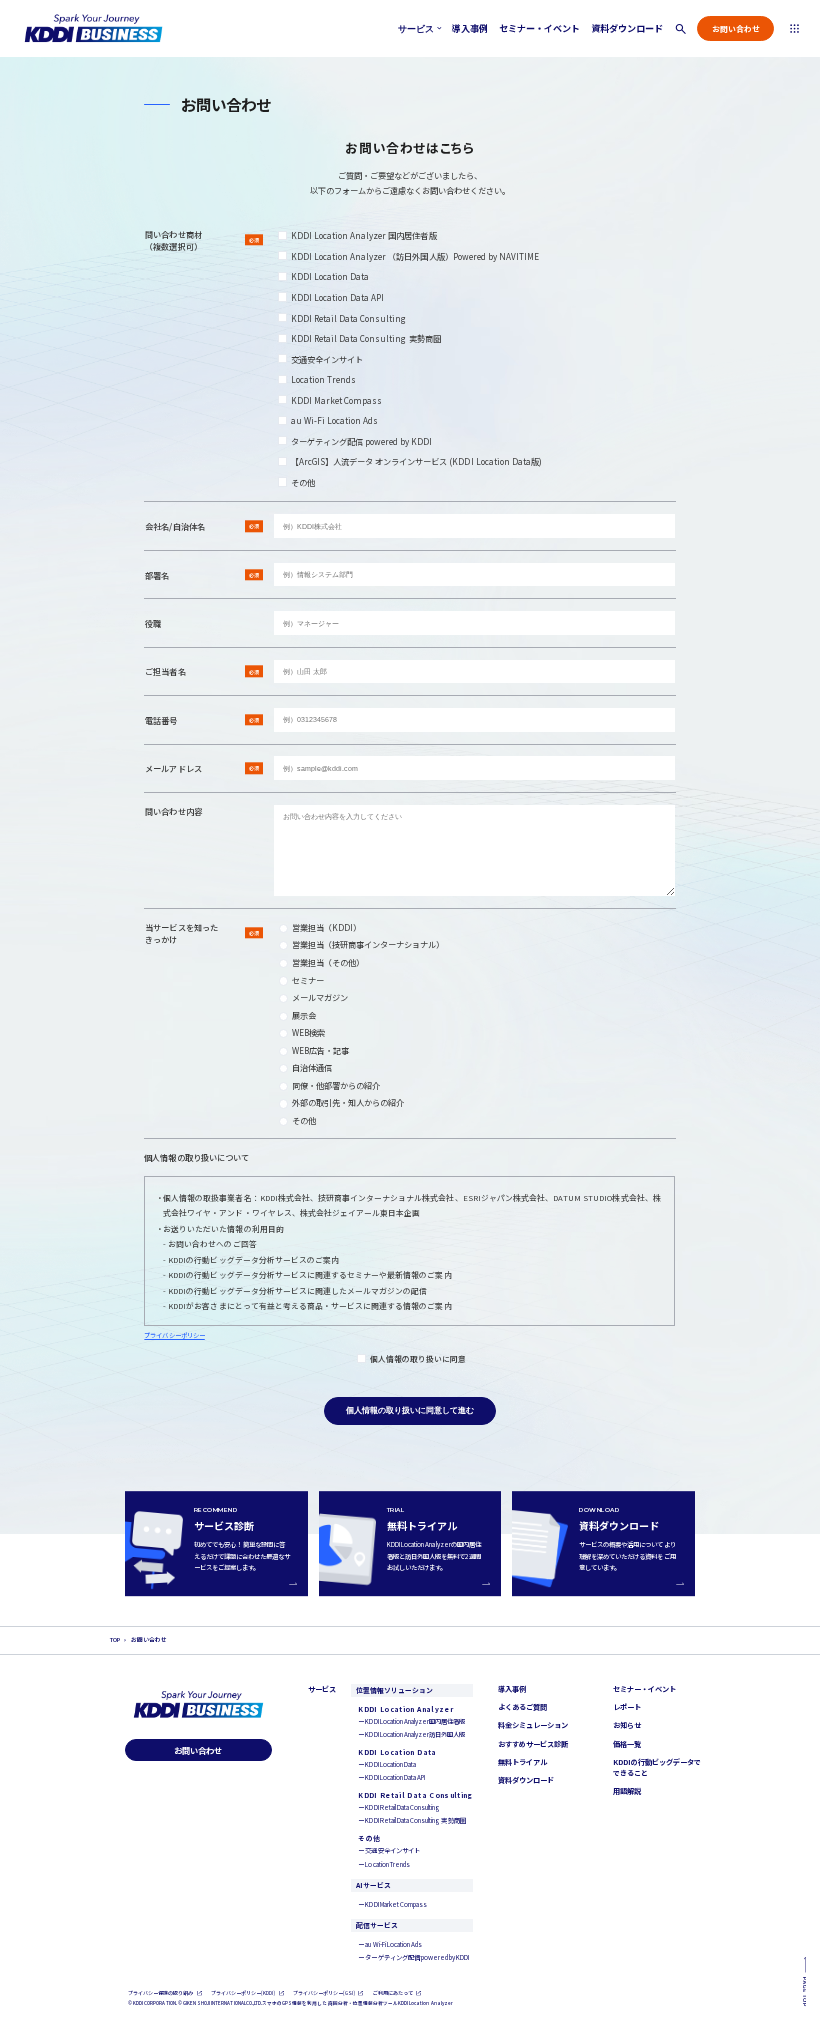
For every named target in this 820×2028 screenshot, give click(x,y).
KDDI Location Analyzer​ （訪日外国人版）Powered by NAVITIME (415, 256)
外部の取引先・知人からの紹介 (348, 1102)
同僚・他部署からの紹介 (336, 1085)
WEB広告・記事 (320, 1050)
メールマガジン (320, 997)
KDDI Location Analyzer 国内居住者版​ (364, 235)
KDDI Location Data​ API (338, 297)
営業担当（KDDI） (326, 927)
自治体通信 (312, 1067)
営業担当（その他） (328, 962)
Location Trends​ (324, 379)
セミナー (308, 979)
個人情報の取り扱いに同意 (418, 1358)
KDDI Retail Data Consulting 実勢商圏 (366, 338)
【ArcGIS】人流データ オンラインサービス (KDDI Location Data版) (417, 461)
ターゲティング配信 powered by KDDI (362, 441)
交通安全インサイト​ (327, 359)
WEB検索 (308, 1032)
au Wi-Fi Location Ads (335, 420)
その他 (303, 482)
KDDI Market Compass (337, 400)
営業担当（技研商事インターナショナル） (368, 944)
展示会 (304, 1015)
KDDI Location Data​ (330, 276)
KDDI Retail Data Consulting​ (349, 318)
